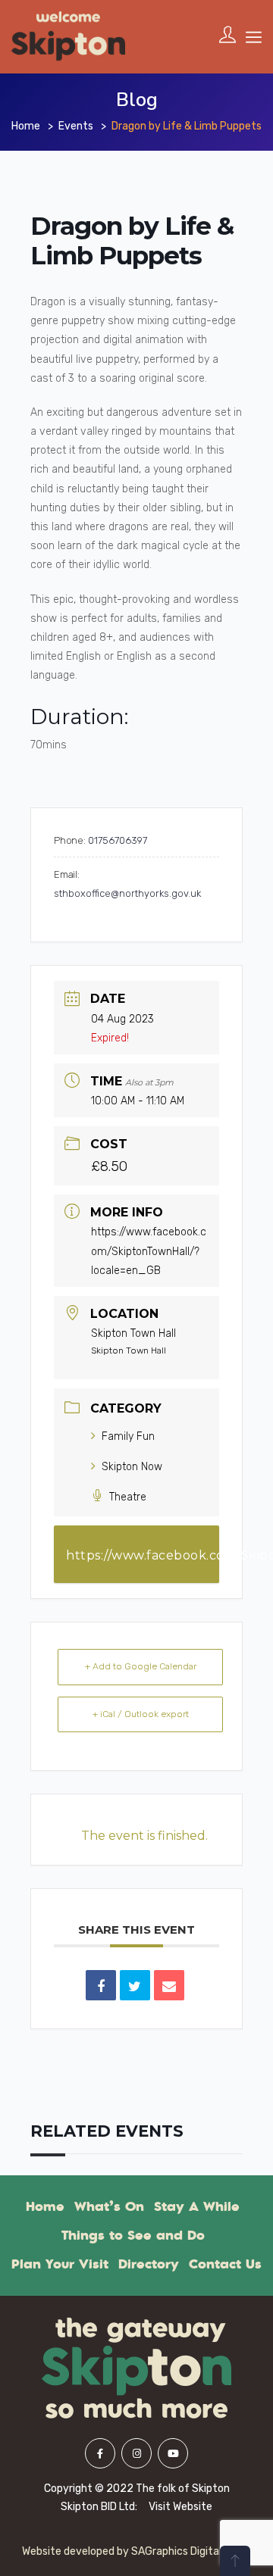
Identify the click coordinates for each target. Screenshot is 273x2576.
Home (26, 126)
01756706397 (118, 840)
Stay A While (197, 2206)
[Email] (169, 1985)
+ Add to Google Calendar (141, 1666)
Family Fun (128, 1436)
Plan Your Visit (60, 2264)
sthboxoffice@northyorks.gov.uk (127, 893)
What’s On (109, 2206)
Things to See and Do (133, 2235)
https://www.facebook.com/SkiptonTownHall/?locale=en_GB (149, 1251)
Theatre (128, 1497)
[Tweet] (135, 1985)
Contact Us (225, 2264)
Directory (149, 2264)
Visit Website (180, 2507)
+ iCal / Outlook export (141, 1714)
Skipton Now (132, 1467)
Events (76, 126)
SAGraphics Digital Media (191, 2551)
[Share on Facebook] (101, 1985)
